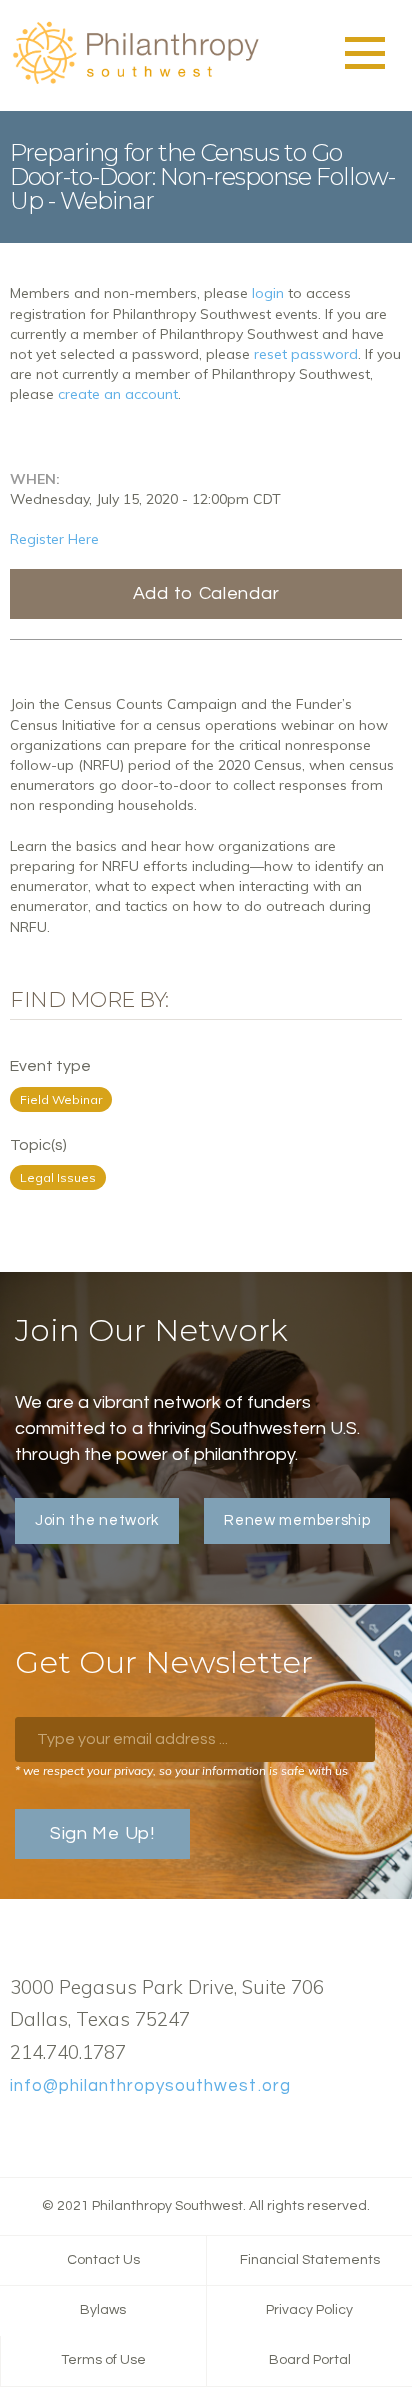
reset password (306, 354)
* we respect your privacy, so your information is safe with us (181, 1770)
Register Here (54, 539)
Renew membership (297, 1520)
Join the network (97, 1520)
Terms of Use (103, 2360)
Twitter (53, 2133)
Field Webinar (61, 1099)
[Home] (135, 81)
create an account (118, 394)
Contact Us (103, 2260)
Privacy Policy (309, 2310)
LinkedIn (85, 2133)
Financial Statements (310, 2260)
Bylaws (103, 2310)
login (268, 293)
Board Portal (310, 2360)
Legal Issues (58, 1177)
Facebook (21, 2133)
